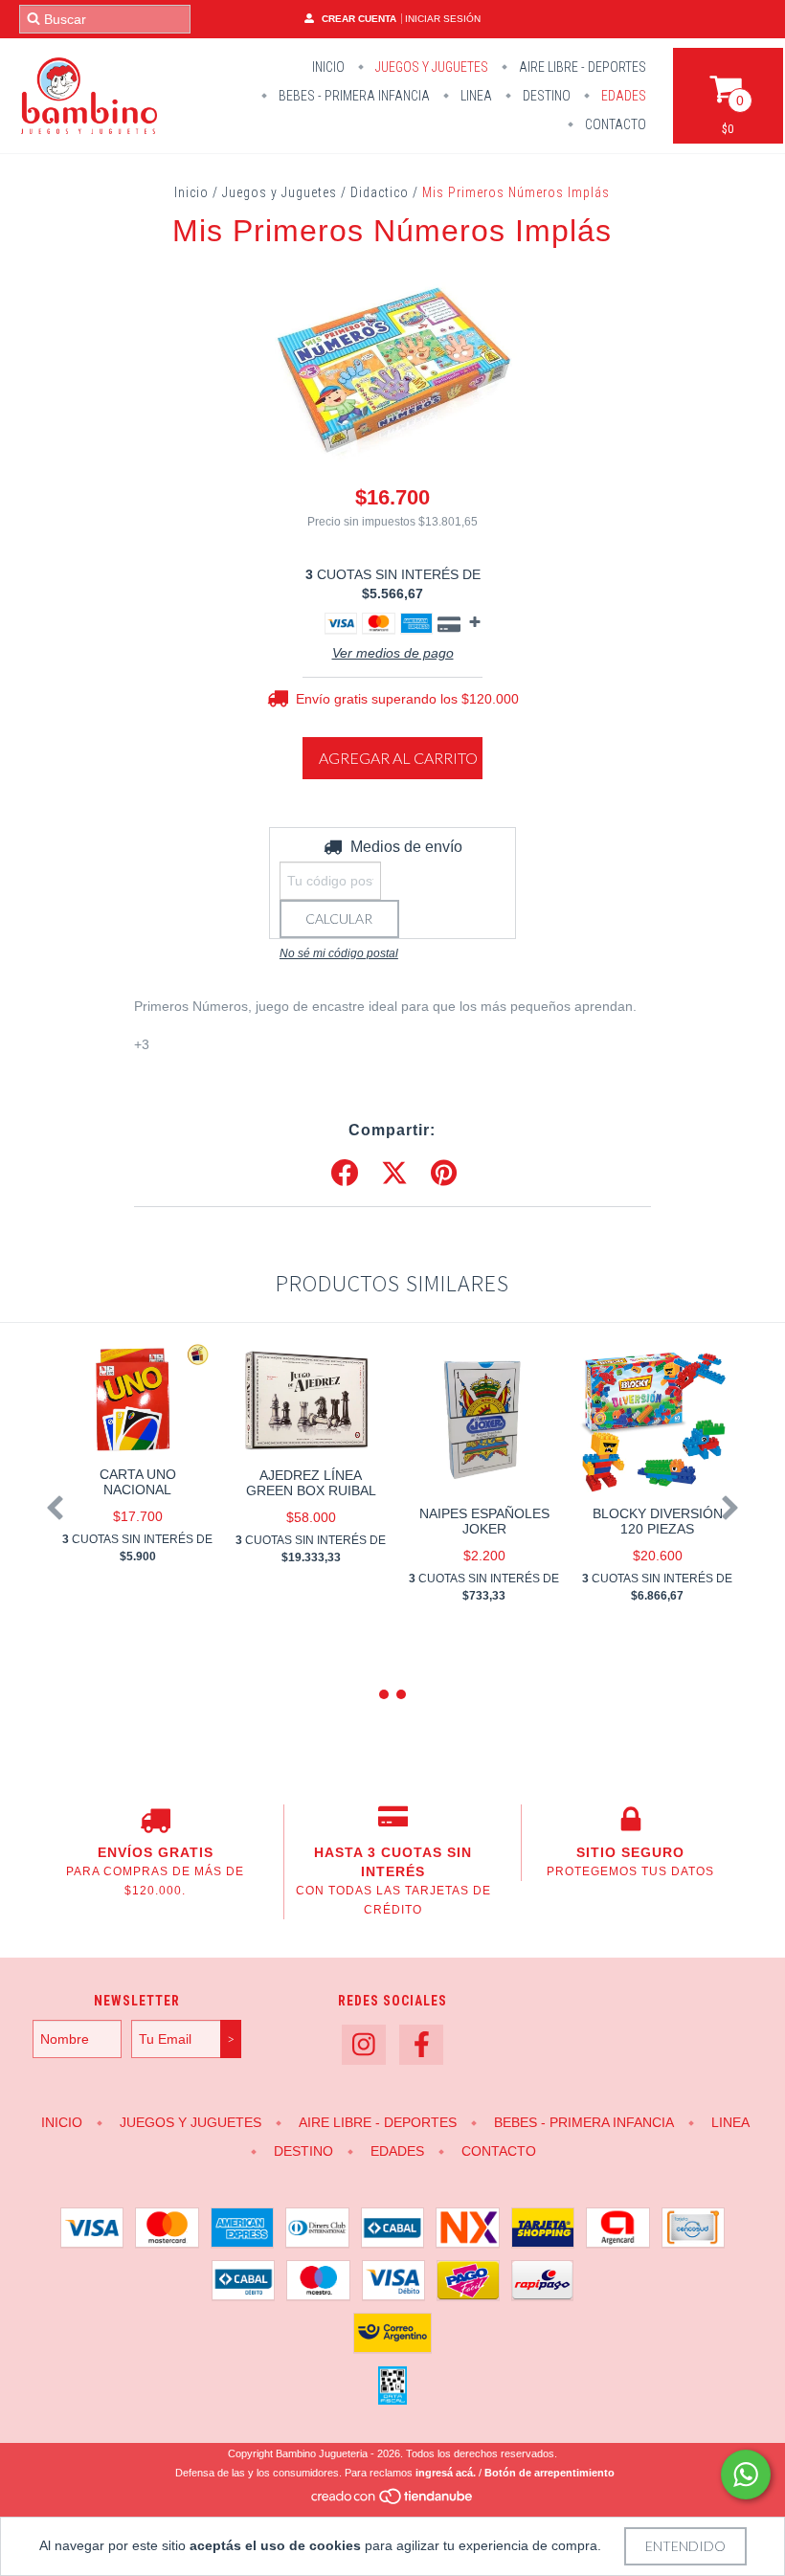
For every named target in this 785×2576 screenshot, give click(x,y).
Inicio (328, 67)
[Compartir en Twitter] (394, 1174)
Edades (622, 96)
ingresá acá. (446, 2473)
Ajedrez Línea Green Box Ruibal (311, 1483)
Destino (545, 96)
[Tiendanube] (393, 2502)
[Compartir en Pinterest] (444, 1174)
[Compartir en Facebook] (345, 1174)
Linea (475, 96)
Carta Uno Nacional (138, 1482)
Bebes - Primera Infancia (353, 96)
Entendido (685, 2546)
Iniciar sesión (443, 19)
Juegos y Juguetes (430, 67)
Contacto (614, 124)
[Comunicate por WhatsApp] (746, 2475)
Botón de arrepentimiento (549, 2473)
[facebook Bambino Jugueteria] (421, 2045)
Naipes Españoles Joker (484, 1521)
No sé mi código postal (339, 953)
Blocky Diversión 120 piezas (658, 1521)
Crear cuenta (359, 19)
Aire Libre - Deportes (581, 67)
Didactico (380, 192)
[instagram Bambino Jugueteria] (364, 2045)
